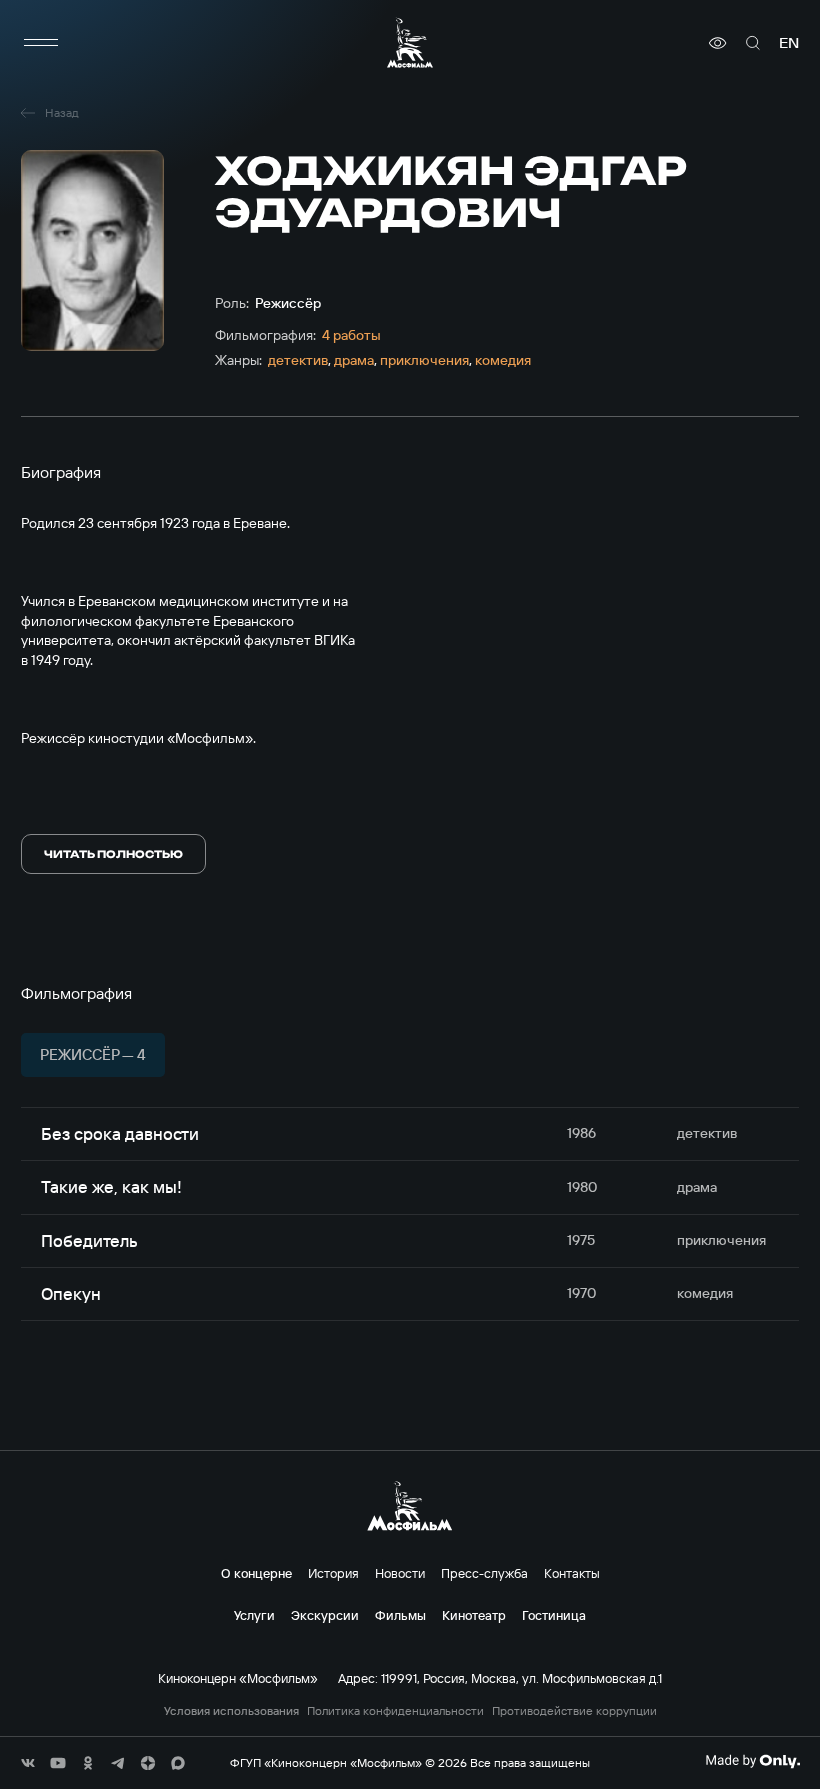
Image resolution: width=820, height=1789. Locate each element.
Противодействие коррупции (574, 1711)
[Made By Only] (752, 1761)
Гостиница (554, 1615)
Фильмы (400, 1615)
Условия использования (231, 1711)
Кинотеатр (474, 1615)
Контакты (572, 1573)
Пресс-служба (484, 1573)
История (333, 1573)
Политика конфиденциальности (395, 1711)
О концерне (256, 1573)
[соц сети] (28, 1763)
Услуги (254, 1615)
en (789, 43)
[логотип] (410, 42)
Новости (400, 1573)
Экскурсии (325, 1615)
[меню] (41, 43)
